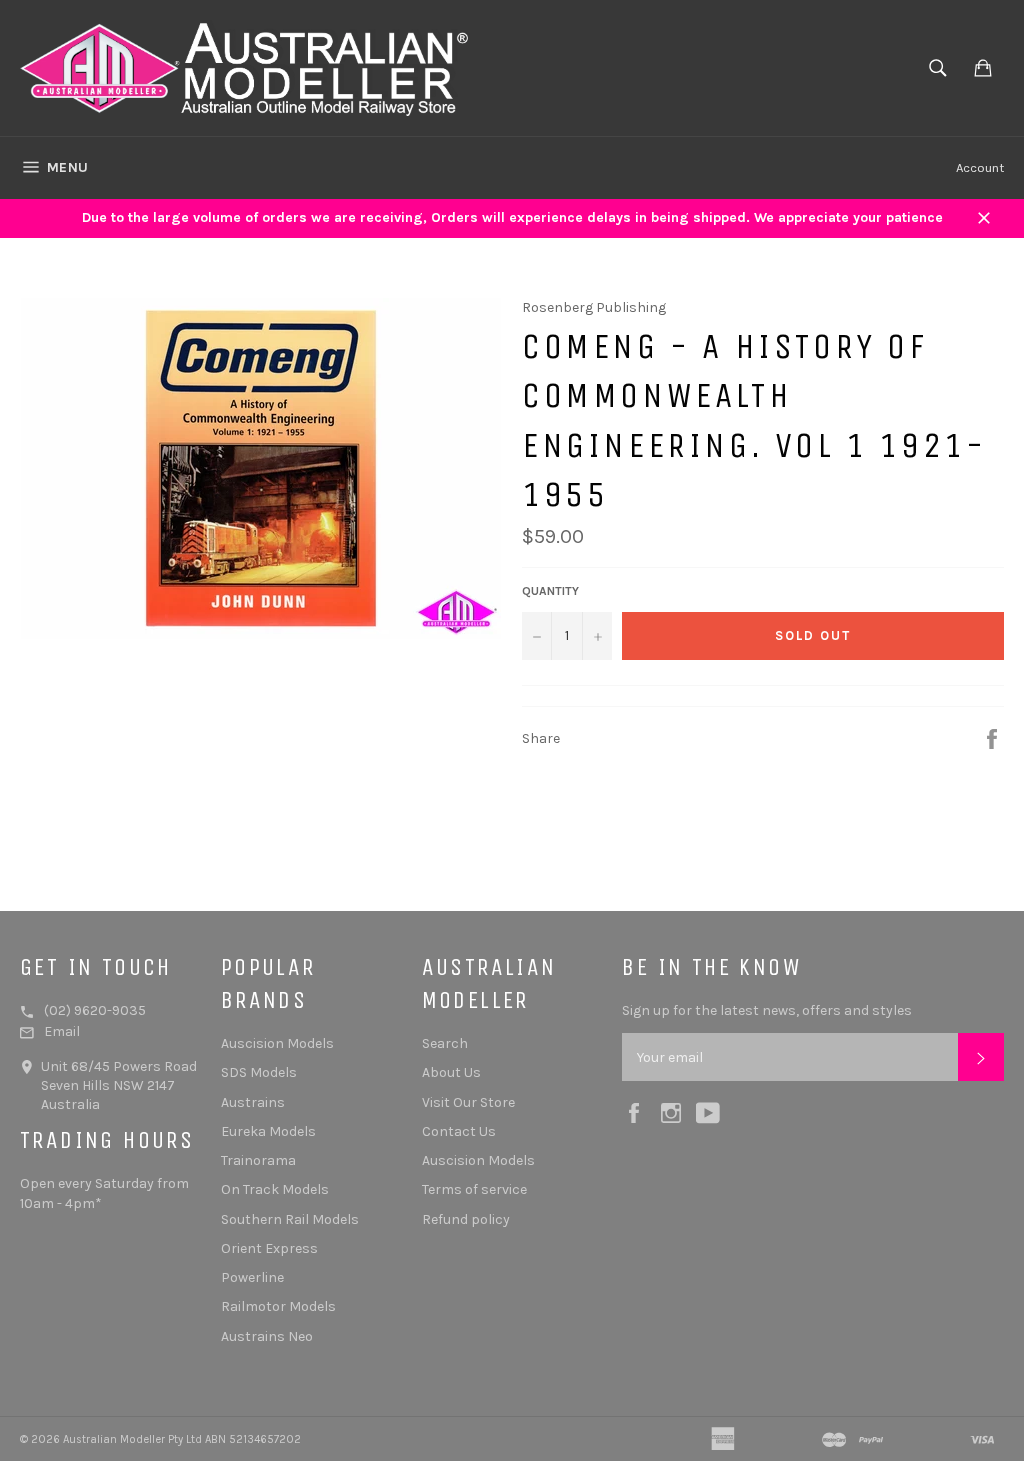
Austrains (253, 1102)
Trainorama (258, 1160)
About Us (451, 1072)
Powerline (252, 1277)
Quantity (550, 591)
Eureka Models (268, 1131)
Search (445, 1043)
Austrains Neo (267, 1336)
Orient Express (269, 1248)
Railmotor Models (278, 1306)
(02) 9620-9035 (95, 1010)
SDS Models (259, 1072)
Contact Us (459, 1131)
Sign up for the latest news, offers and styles (767, 1010)
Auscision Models (277, 1043)
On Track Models (275, 1189)
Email (62, 1031)
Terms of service (474, 1189)
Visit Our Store (468, 1102)
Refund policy (466, 1219)
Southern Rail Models (290, 1219)
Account (980, 167)
